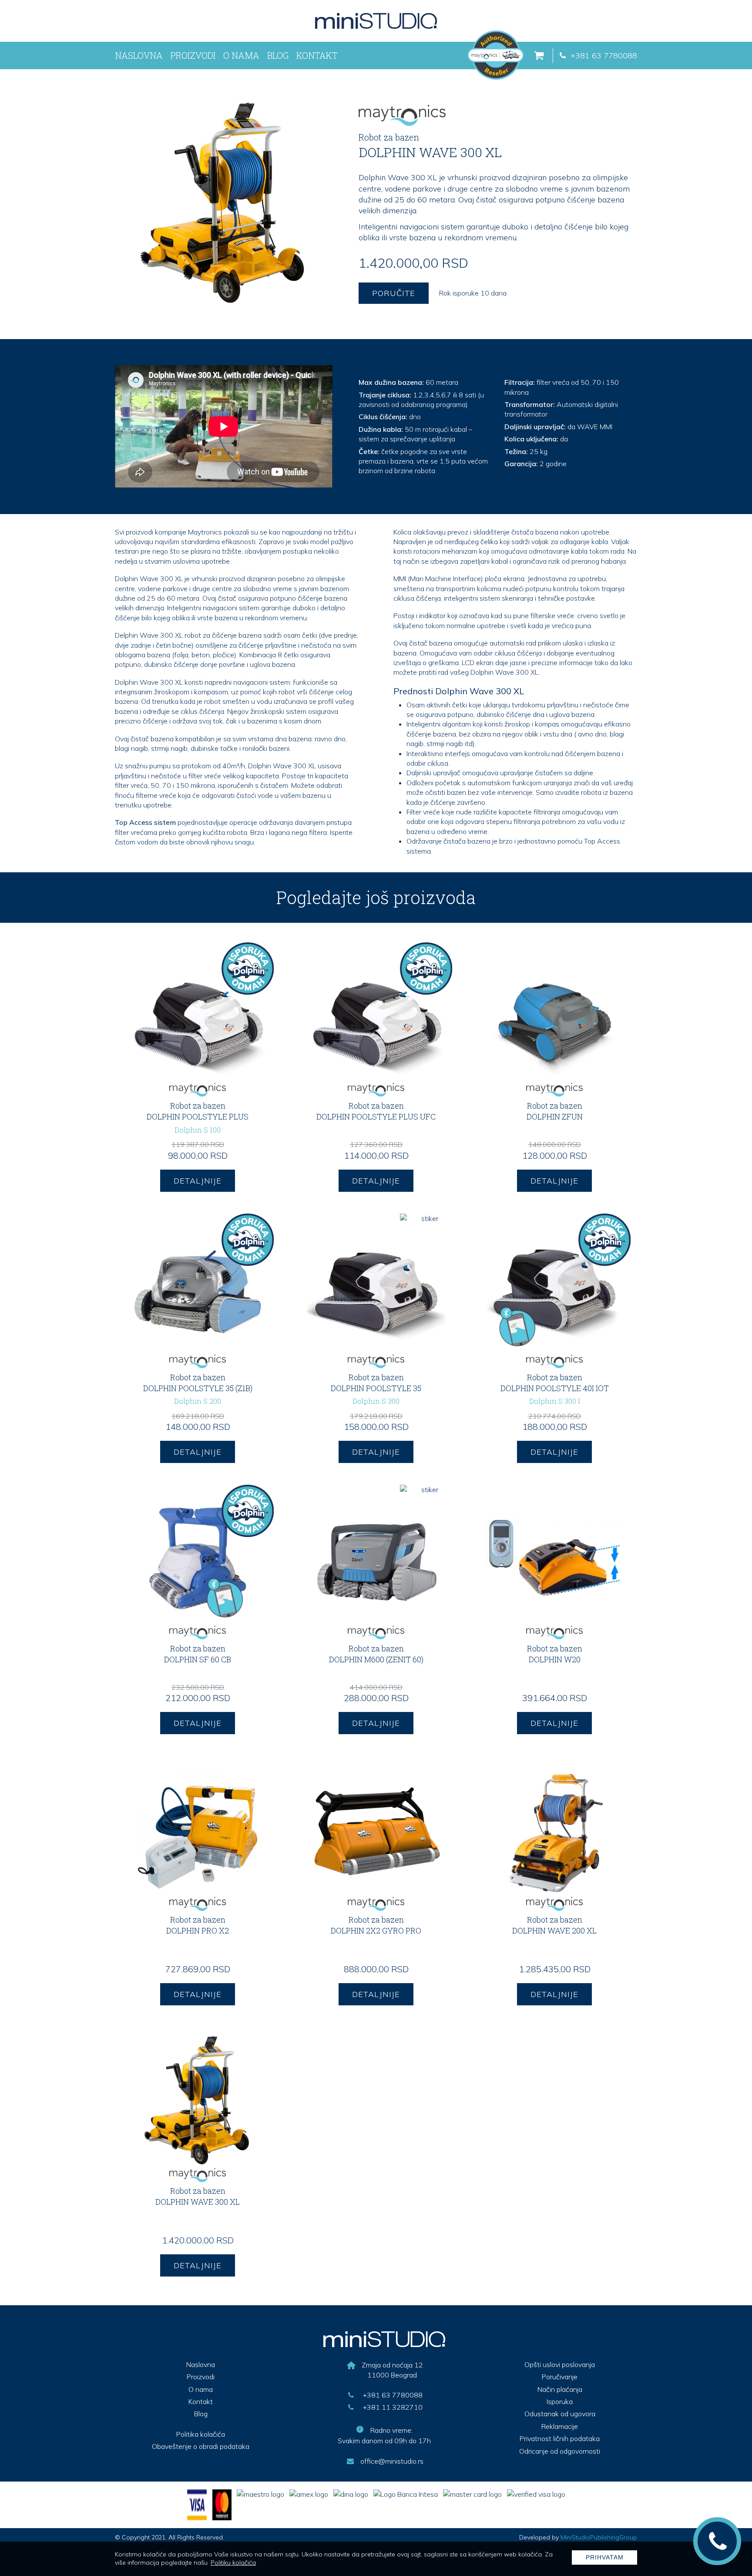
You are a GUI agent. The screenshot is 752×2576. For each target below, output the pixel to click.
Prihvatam (605, 2557)
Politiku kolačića (233, 2563)
